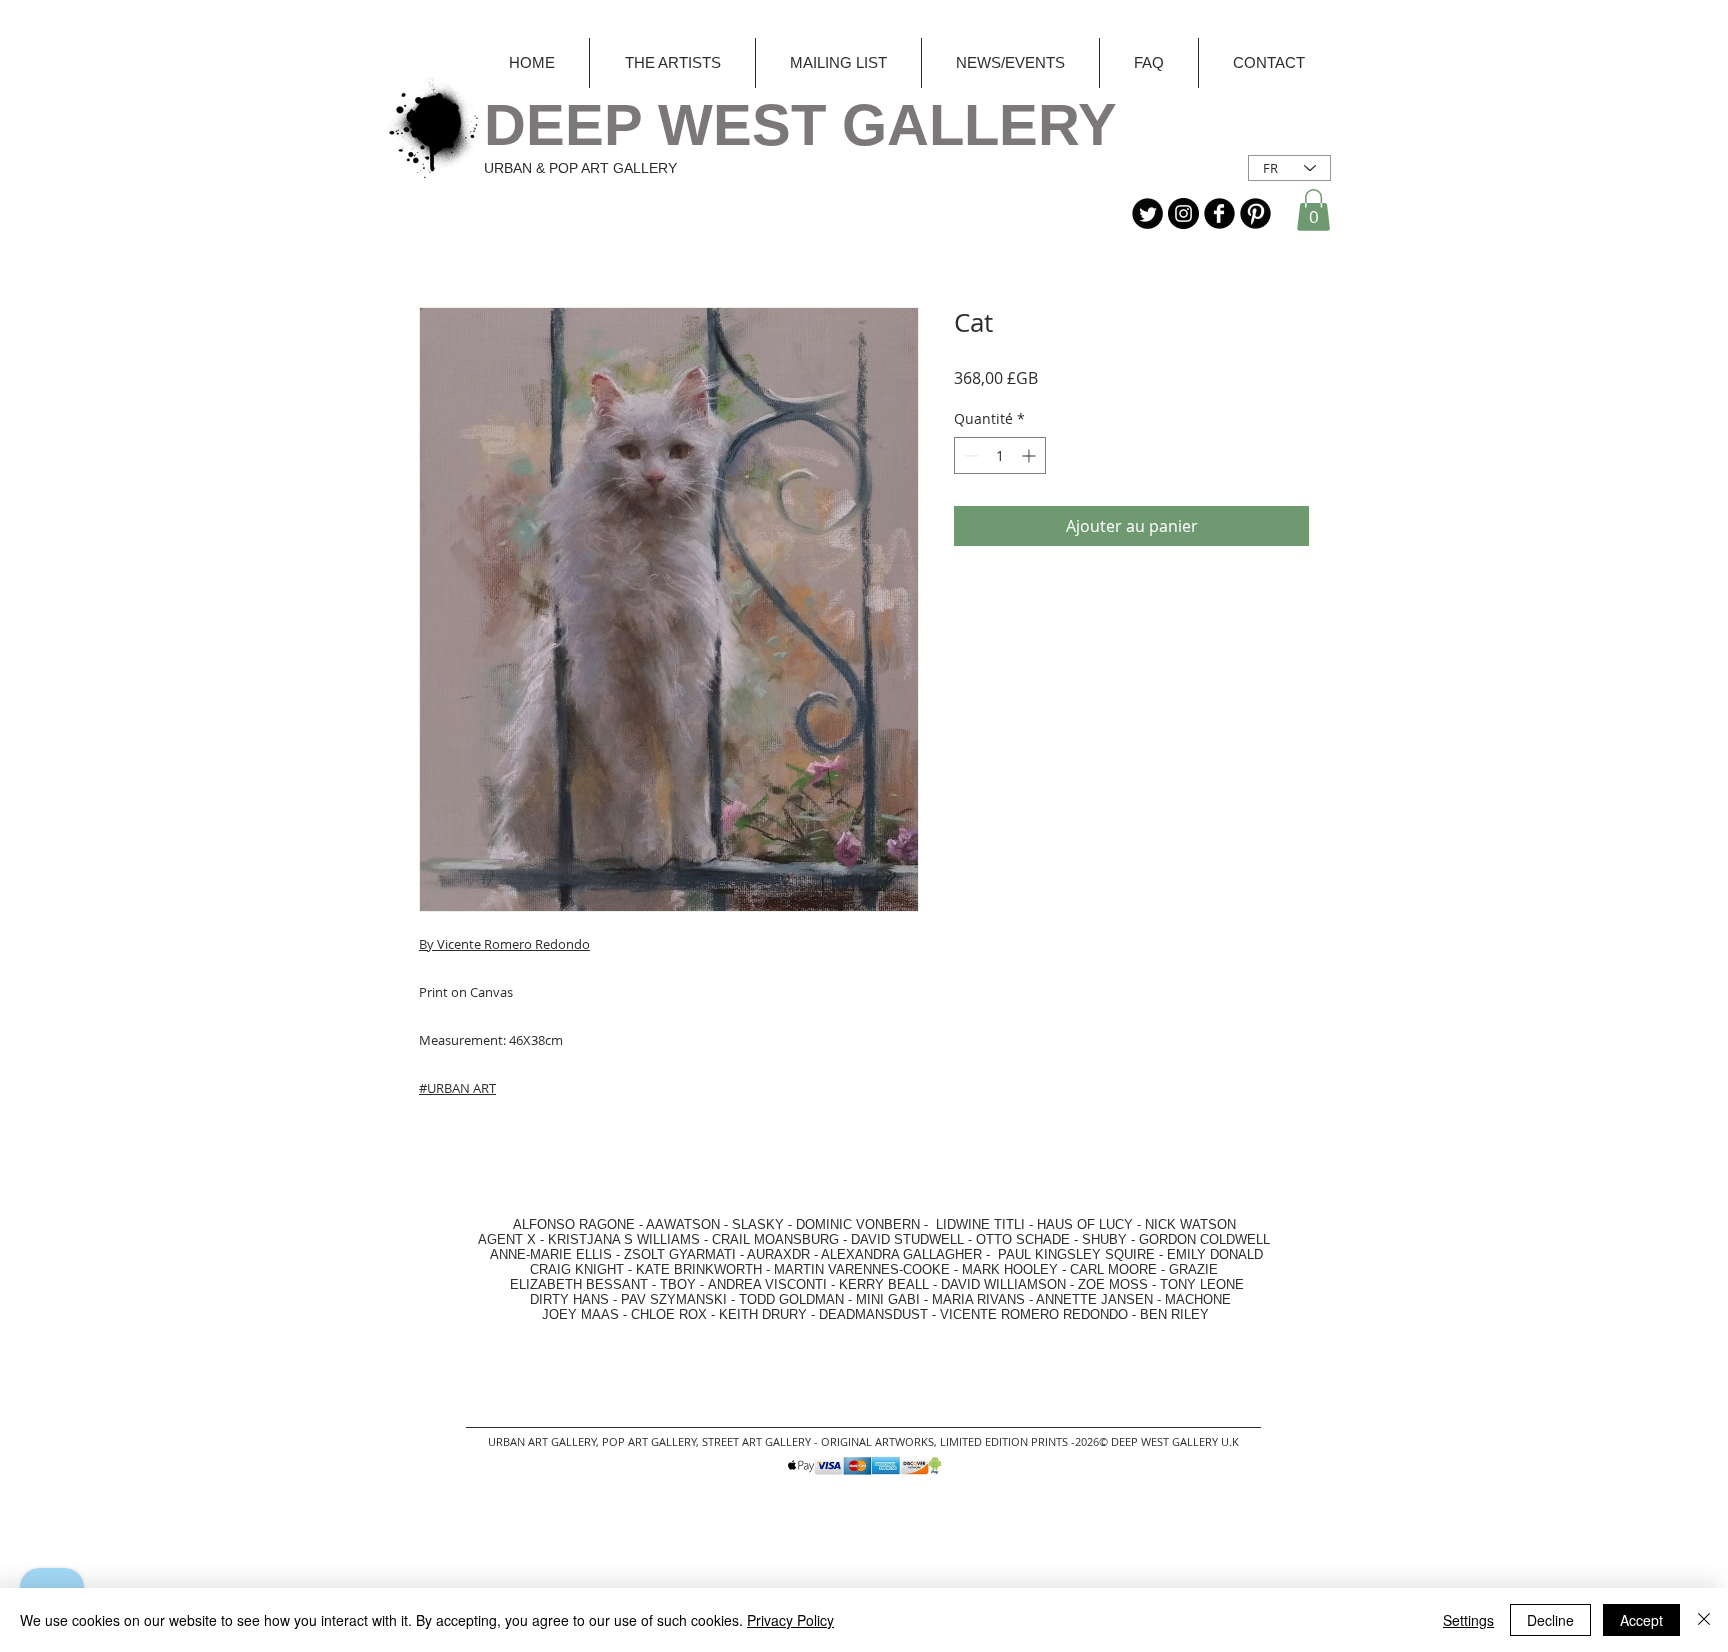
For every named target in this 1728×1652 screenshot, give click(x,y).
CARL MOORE (1113, 1269)
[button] (1313, 210)
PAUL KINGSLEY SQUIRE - (1082, 1254)
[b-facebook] (1219, 213)
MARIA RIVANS (980, 1299)
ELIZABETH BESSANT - (563, 1284)
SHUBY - (1110, 1239)
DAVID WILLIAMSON (1003, 1284)
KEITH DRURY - (769, 1314)
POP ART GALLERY (649, 1441)
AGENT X (501, 1239)
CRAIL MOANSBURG (775, 1239)
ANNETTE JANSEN (1096, 1299)
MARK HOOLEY (1010, 1269)
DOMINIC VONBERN (858, 1224)
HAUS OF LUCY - (1089, 1224)
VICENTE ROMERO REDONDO (1034, 1314)
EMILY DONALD (1215, 1254)
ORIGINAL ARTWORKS (877, 1441)
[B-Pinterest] (1255, 213)
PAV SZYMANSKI (676, 1299)
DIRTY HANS (569, 1299)
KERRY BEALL (884, 1284)
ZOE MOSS (1113, 1284)
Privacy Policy (790, 1620)
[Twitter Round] (1147, 213)
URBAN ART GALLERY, (543, 1441)
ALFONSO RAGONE (550, 1224)
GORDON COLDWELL (1204, 1239)
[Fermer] (1704, 1620)
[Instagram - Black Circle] (1183, 213)
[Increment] (1030, 455)
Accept (1641, 1620)
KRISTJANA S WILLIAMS (624, 1239)
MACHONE (1198, 1299)
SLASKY (760, 1224)
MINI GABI (888, 1299)
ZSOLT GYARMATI (680, 1254)
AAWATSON (683, 1224)
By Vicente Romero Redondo (504, 944)
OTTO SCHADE (1023, 1239)
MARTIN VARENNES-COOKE (862, 1269)
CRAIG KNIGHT (579, 1269)
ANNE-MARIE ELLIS (551, 1254)
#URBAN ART (457, 1088)
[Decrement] (969, 455)
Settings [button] (1468, 1620)
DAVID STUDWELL (907, 1239)
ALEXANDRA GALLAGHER (901, 1254)
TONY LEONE (1202, 1284)
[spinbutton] (1000, 455)
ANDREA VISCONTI (767, 1284)
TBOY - (684, 1284)
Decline (1550, 1620)
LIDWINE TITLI (980, 1224)
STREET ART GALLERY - (761, 1441)
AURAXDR (778, 1254)
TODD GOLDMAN (791, 1299)
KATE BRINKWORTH (699, 1269)
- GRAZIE (1187, 1269)
